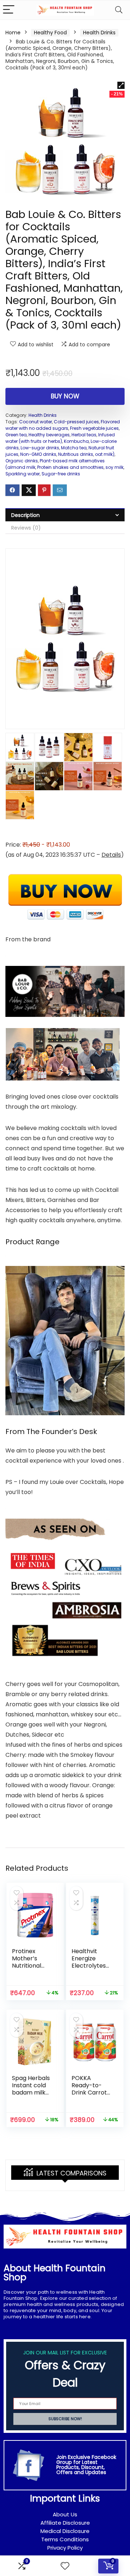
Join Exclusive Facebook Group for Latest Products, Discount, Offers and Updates (86, 2465)
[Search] (119, 10)
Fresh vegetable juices (94, 428)
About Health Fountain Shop (55, 2273)
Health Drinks (99, 33)
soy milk (114, 467)
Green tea (16, 435)
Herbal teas (84, 435)
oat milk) (105, 454)
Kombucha (76, 441)
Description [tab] (25, 515)
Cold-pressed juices (76, 422)
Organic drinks (22, 461)
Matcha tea (74, 448)
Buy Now (65, 396)
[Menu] (9, 10)
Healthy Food (50, 33)
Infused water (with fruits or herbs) (60, 438)
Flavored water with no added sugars (63, 425)
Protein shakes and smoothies (70, 467)
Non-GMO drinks (38, 454)
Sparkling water (23, 474)
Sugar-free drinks (61, 474)
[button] (121, 85)
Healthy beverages (49, 435)
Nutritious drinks (76, 454)
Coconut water (36, 422)
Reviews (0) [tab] (26, 528)
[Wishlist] (65, 2566)
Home (13, 33)
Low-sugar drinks (40, 448)
